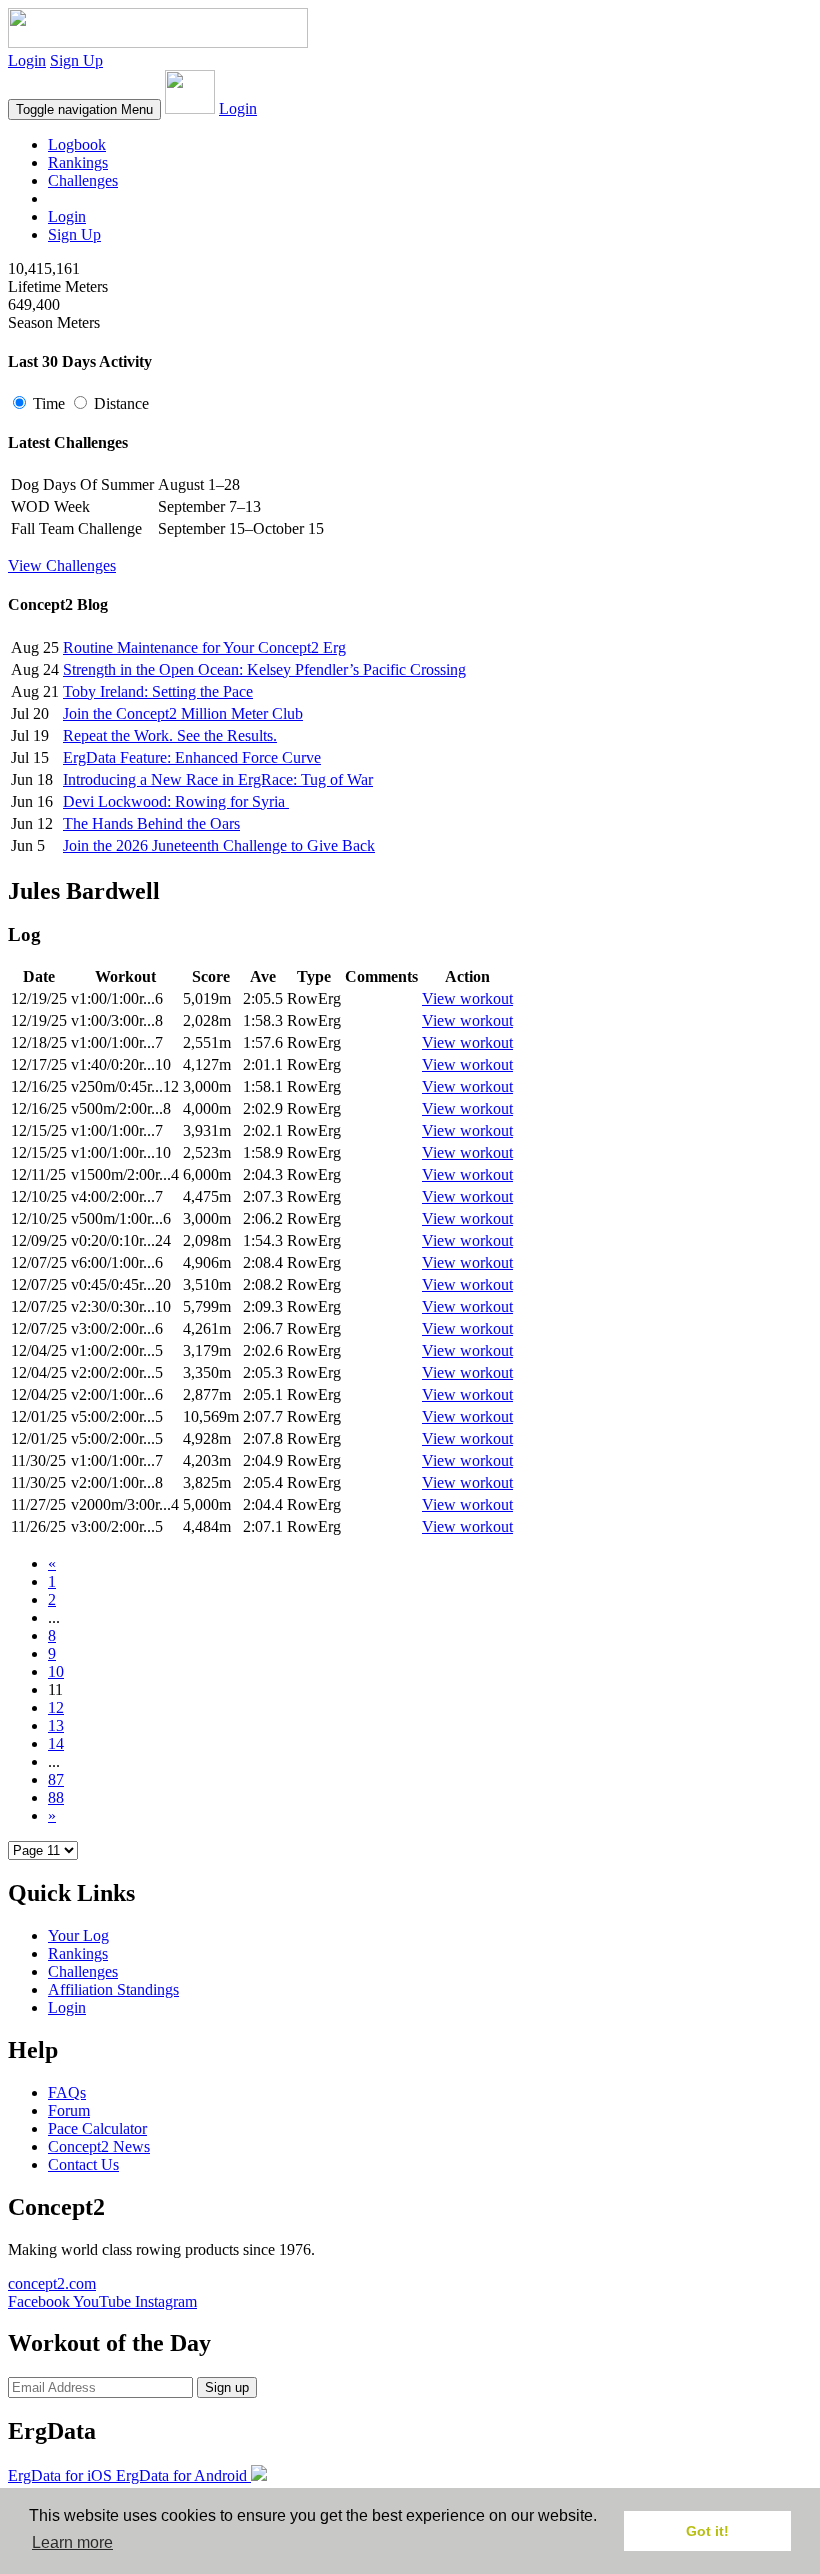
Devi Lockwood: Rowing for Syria (176, 801)
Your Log (78, 1935)
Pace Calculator (97, 2128)
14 (56, 1743)
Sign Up (76, 60)
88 (56, 1797)
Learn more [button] (72, 2542)
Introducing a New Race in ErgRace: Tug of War (218, 779)
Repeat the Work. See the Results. (170, 735)
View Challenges (62, 565)
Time (49, 403)
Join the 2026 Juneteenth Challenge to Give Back (219, 845)
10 (56, 1671)
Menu (84, 109)
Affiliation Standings (113, 1989)
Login (27, 60)
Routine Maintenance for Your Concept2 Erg (204, 647)
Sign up (227, 2387)
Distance (119, 403)
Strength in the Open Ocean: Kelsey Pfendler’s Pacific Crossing (264, 669)
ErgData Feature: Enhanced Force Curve (192, 757)
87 (56, 1779)
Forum (69, 2110)
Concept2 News (99, 2146)
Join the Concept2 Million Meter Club (183, 713)
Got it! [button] (707, 2531)
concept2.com (52, 2283)
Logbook (77, 144)
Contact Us (83, 2164)
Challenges (83, 180)
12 (56, 1707)
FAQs (67, 2092)
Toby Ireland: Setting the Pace (158, 691)
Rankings (78, 162)
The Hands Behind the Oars (151, 823)
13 (56, 1725)
